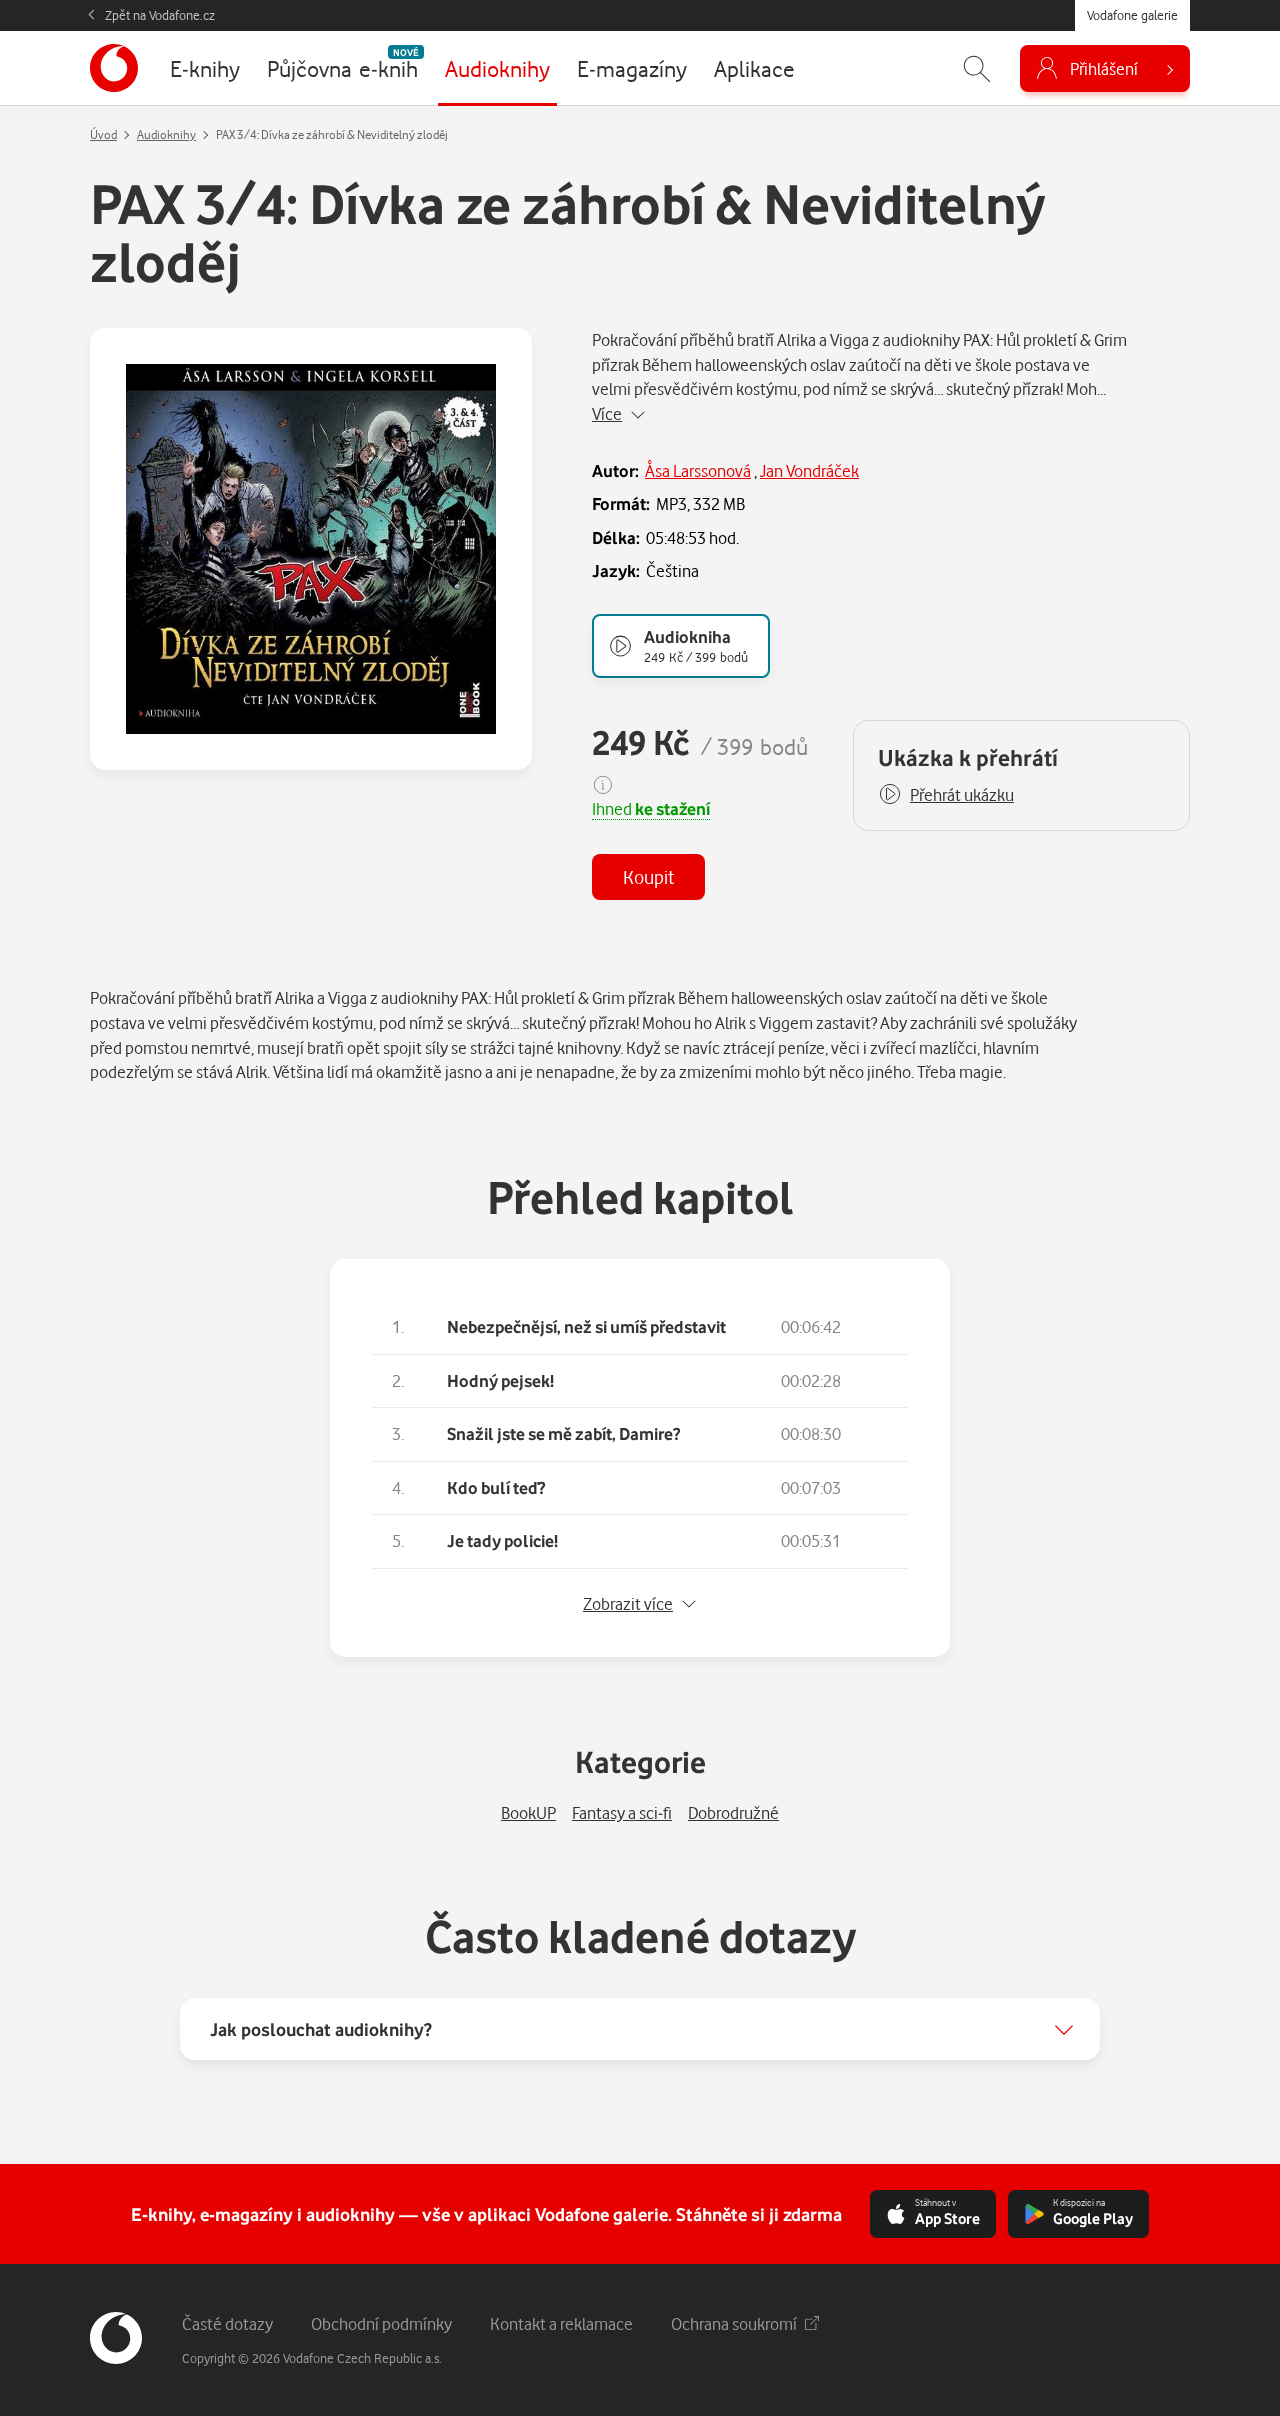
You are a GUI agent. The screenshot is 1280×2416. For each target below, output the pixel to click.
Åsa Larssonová (698, 470)
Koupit (648, 876)
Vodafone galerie (1132, 15)
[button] (946, 795)
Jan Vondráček (809, 470)
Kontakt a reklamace (561, 2323)
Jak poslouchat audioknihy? (321, 2029)
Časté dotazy (227, 2323)
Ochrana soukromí (734, 2323)
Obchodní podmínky (381, 2323)
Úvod (103, 134)
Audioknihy (166, 134)
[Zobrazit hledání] (977, 68)
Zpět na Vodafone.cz (160, 15)
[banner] (114, 68)
